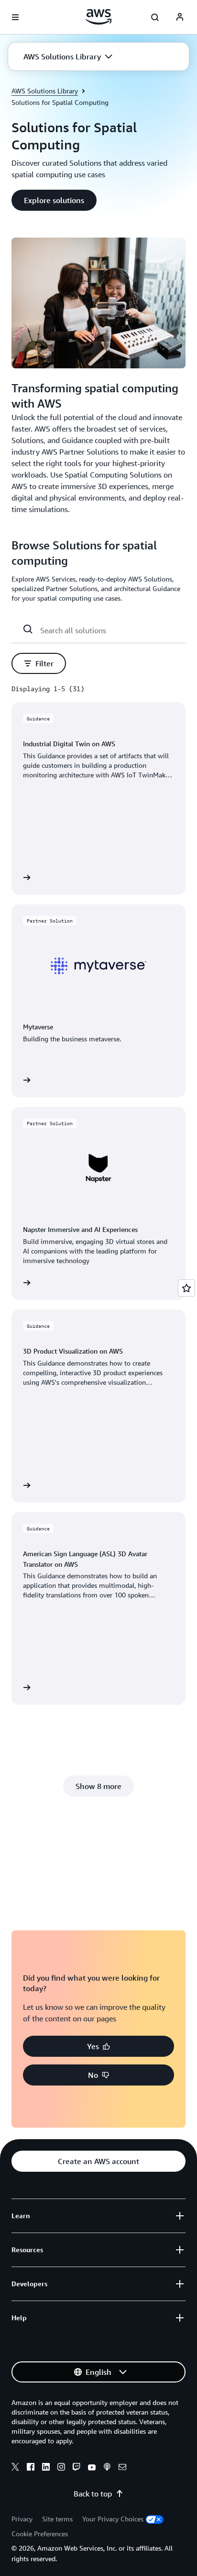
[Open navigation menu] (15, 17)
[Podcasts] (107, 2468)
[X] (15, 2468)
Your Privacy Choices (113, 2519)
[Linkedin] (46, 2468)
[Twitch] (77, 2468)
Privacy (22, 2519)
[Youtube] (92, 2468)
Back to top (93, 2494)
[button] (68, 57)
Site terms (57, 2519)
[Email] (122, 2468)
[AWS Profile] (180, 17)
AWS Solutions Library (45, 91)
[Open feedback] (186, 1288)
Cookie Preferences (40, 2534)
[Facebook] (31, 2468)
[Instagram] (61, 2468)
